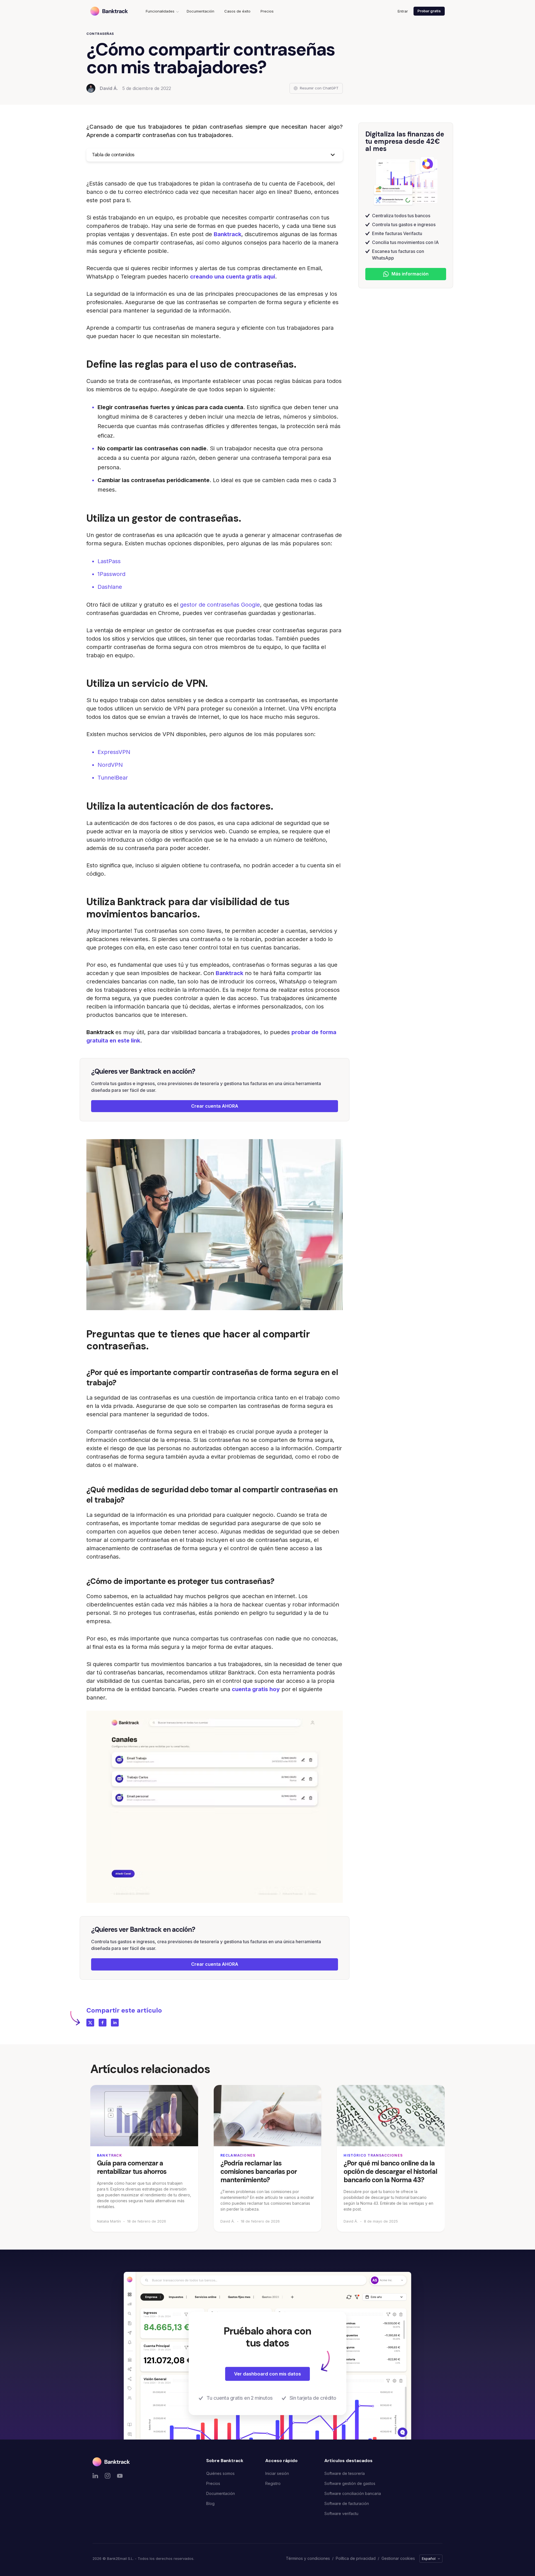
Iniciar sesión (277, 2473)
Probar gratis (429, 11)
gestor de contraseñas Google (220, 605)
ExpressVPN (114, 752)
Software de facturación (347, 2503)
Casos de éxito (237, 11)
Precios (267, 11)
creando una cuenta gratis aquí (233, 277)
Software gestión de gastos (350, 2483)
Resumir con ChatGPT (319, 88)
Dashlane (110, 587)
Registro (273, 2483)
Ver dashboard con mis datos (267, 2374)
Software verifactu (341, 2513)
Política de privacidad (356, 2558)
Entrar (403, 11)
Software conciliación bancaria (353, 2493)
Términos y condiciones (308, 2558)
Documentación (200, 11)
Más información (410, 274)
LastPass (109, 561)
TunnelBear (113, 778)
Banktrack (228, 234)
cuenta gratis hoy (256, 1689)
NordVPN (110, 765)
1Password (111, 574)
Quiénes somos (220, 2473)
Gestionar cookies (398, 2558)
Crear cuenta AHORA (215, 1106)
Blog (210, 2503)
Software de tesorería (345, 2473)
